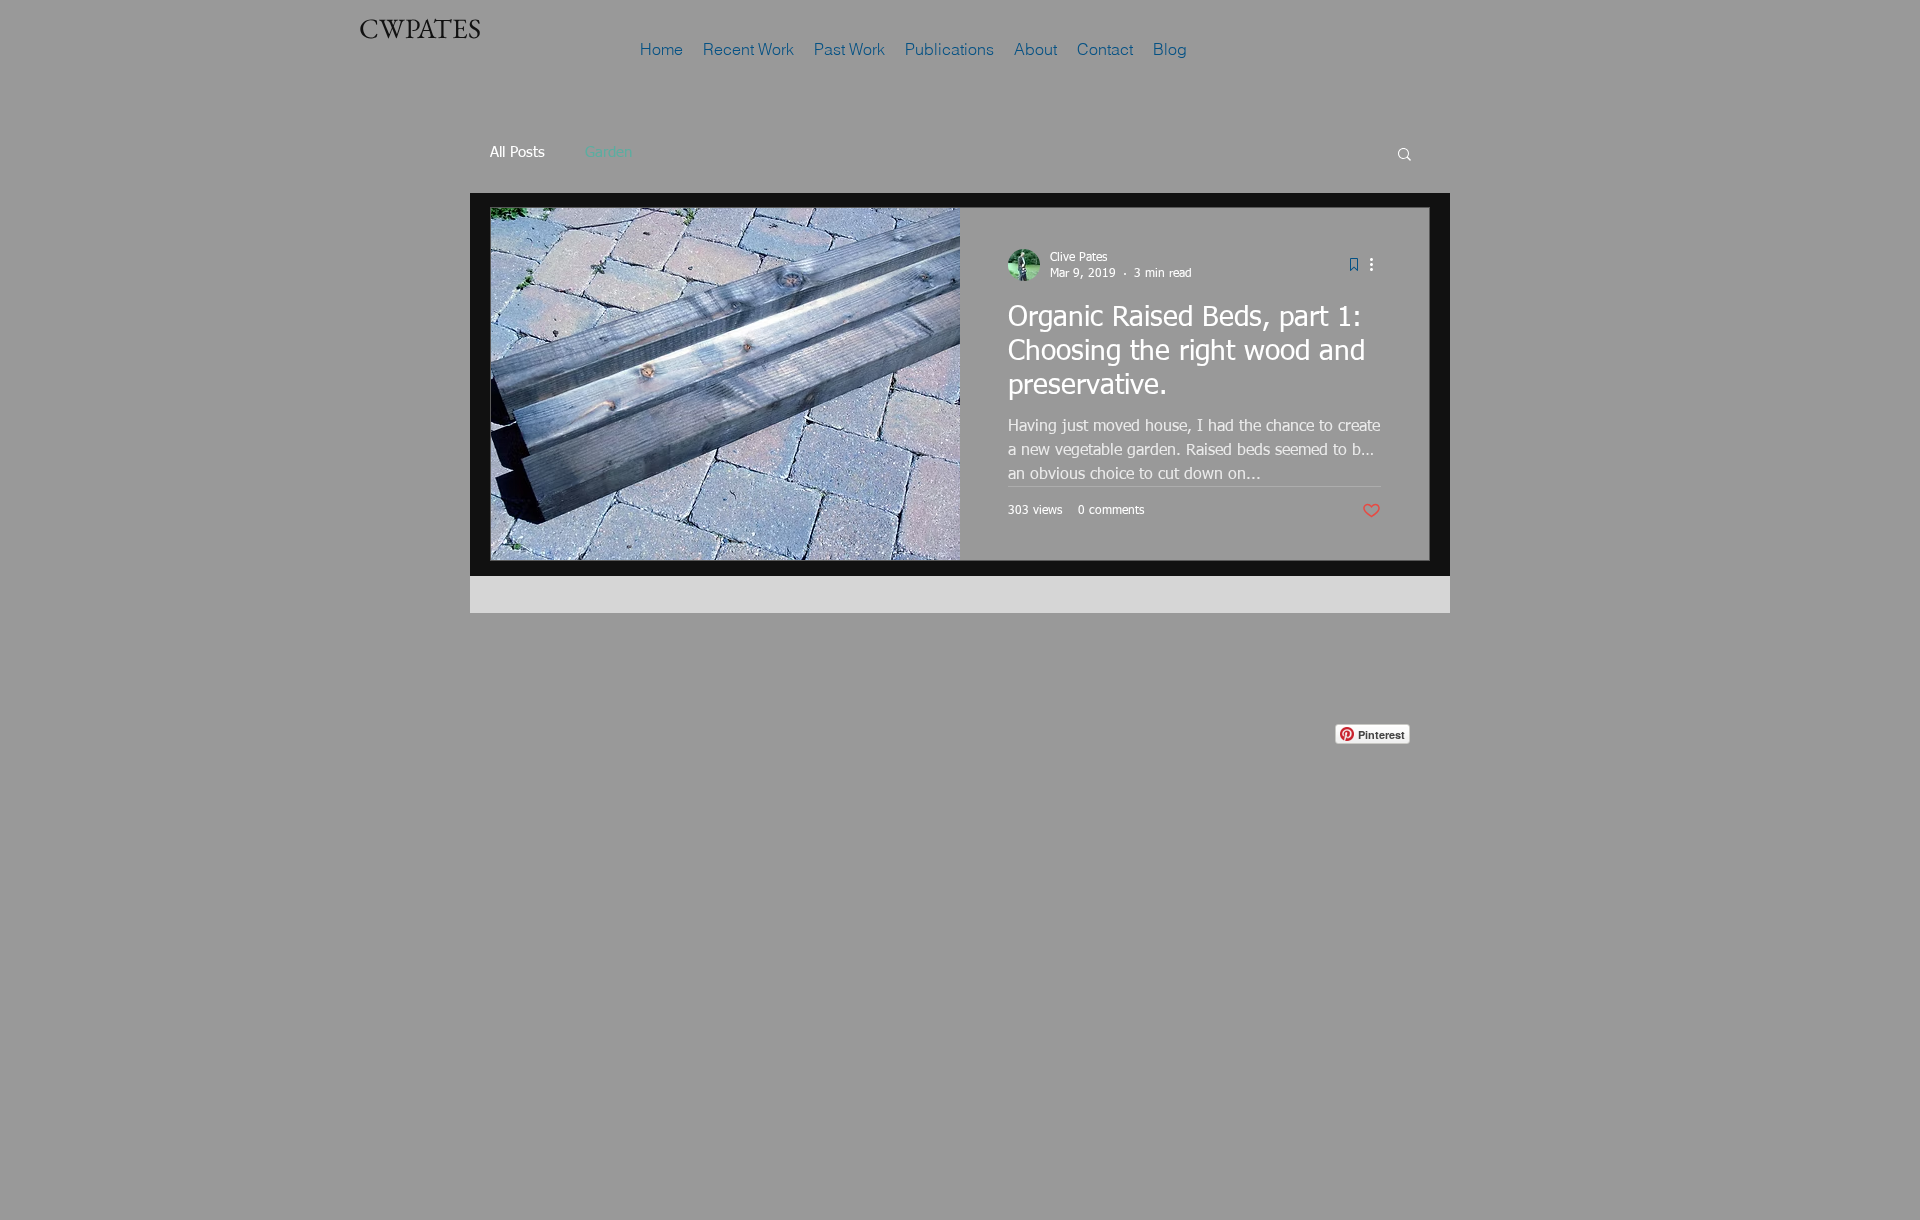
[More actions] (1378, 265)
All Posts (517, 152)
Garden (608, 152)
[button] (1404, 155)
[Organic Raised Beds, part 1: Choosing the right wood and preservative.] (725, 384)
